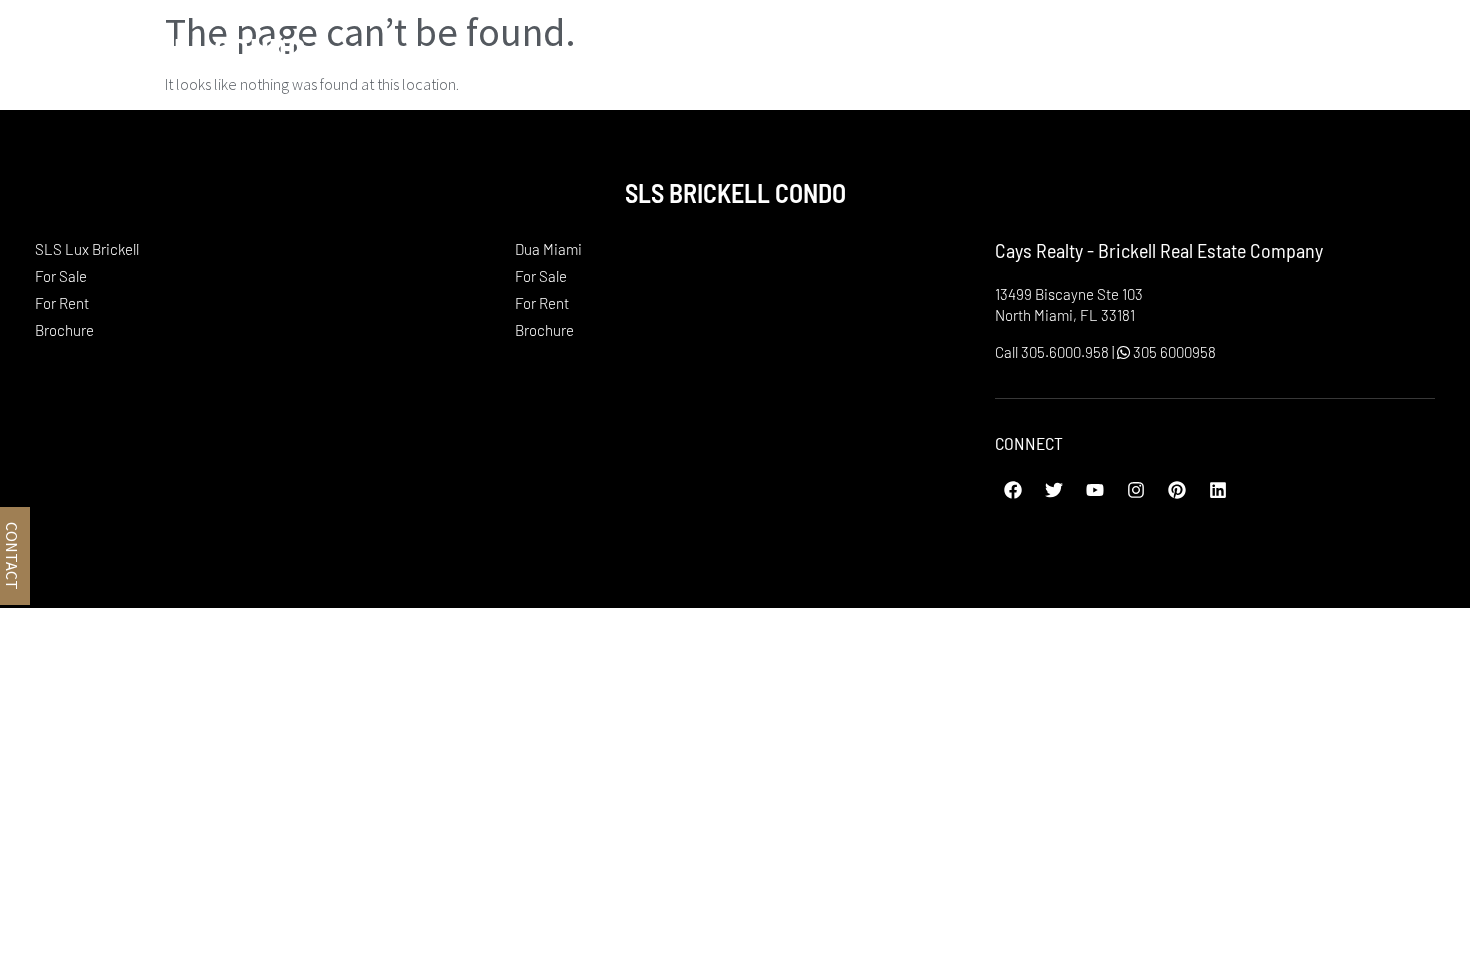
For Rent (62, 303)
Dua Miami (1277, 49)
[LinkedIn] (1218, 490)
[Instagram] (1136, 490)
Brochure (64, 330)
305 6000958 (1173, 352)
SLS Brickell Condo (163, 49)
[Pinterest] (1177, 490)
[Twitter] (1054, 490)
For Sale (61, 276)
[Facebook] (1013, 490)
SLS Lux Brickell (1083, 49)
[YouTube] (1095, 490)
